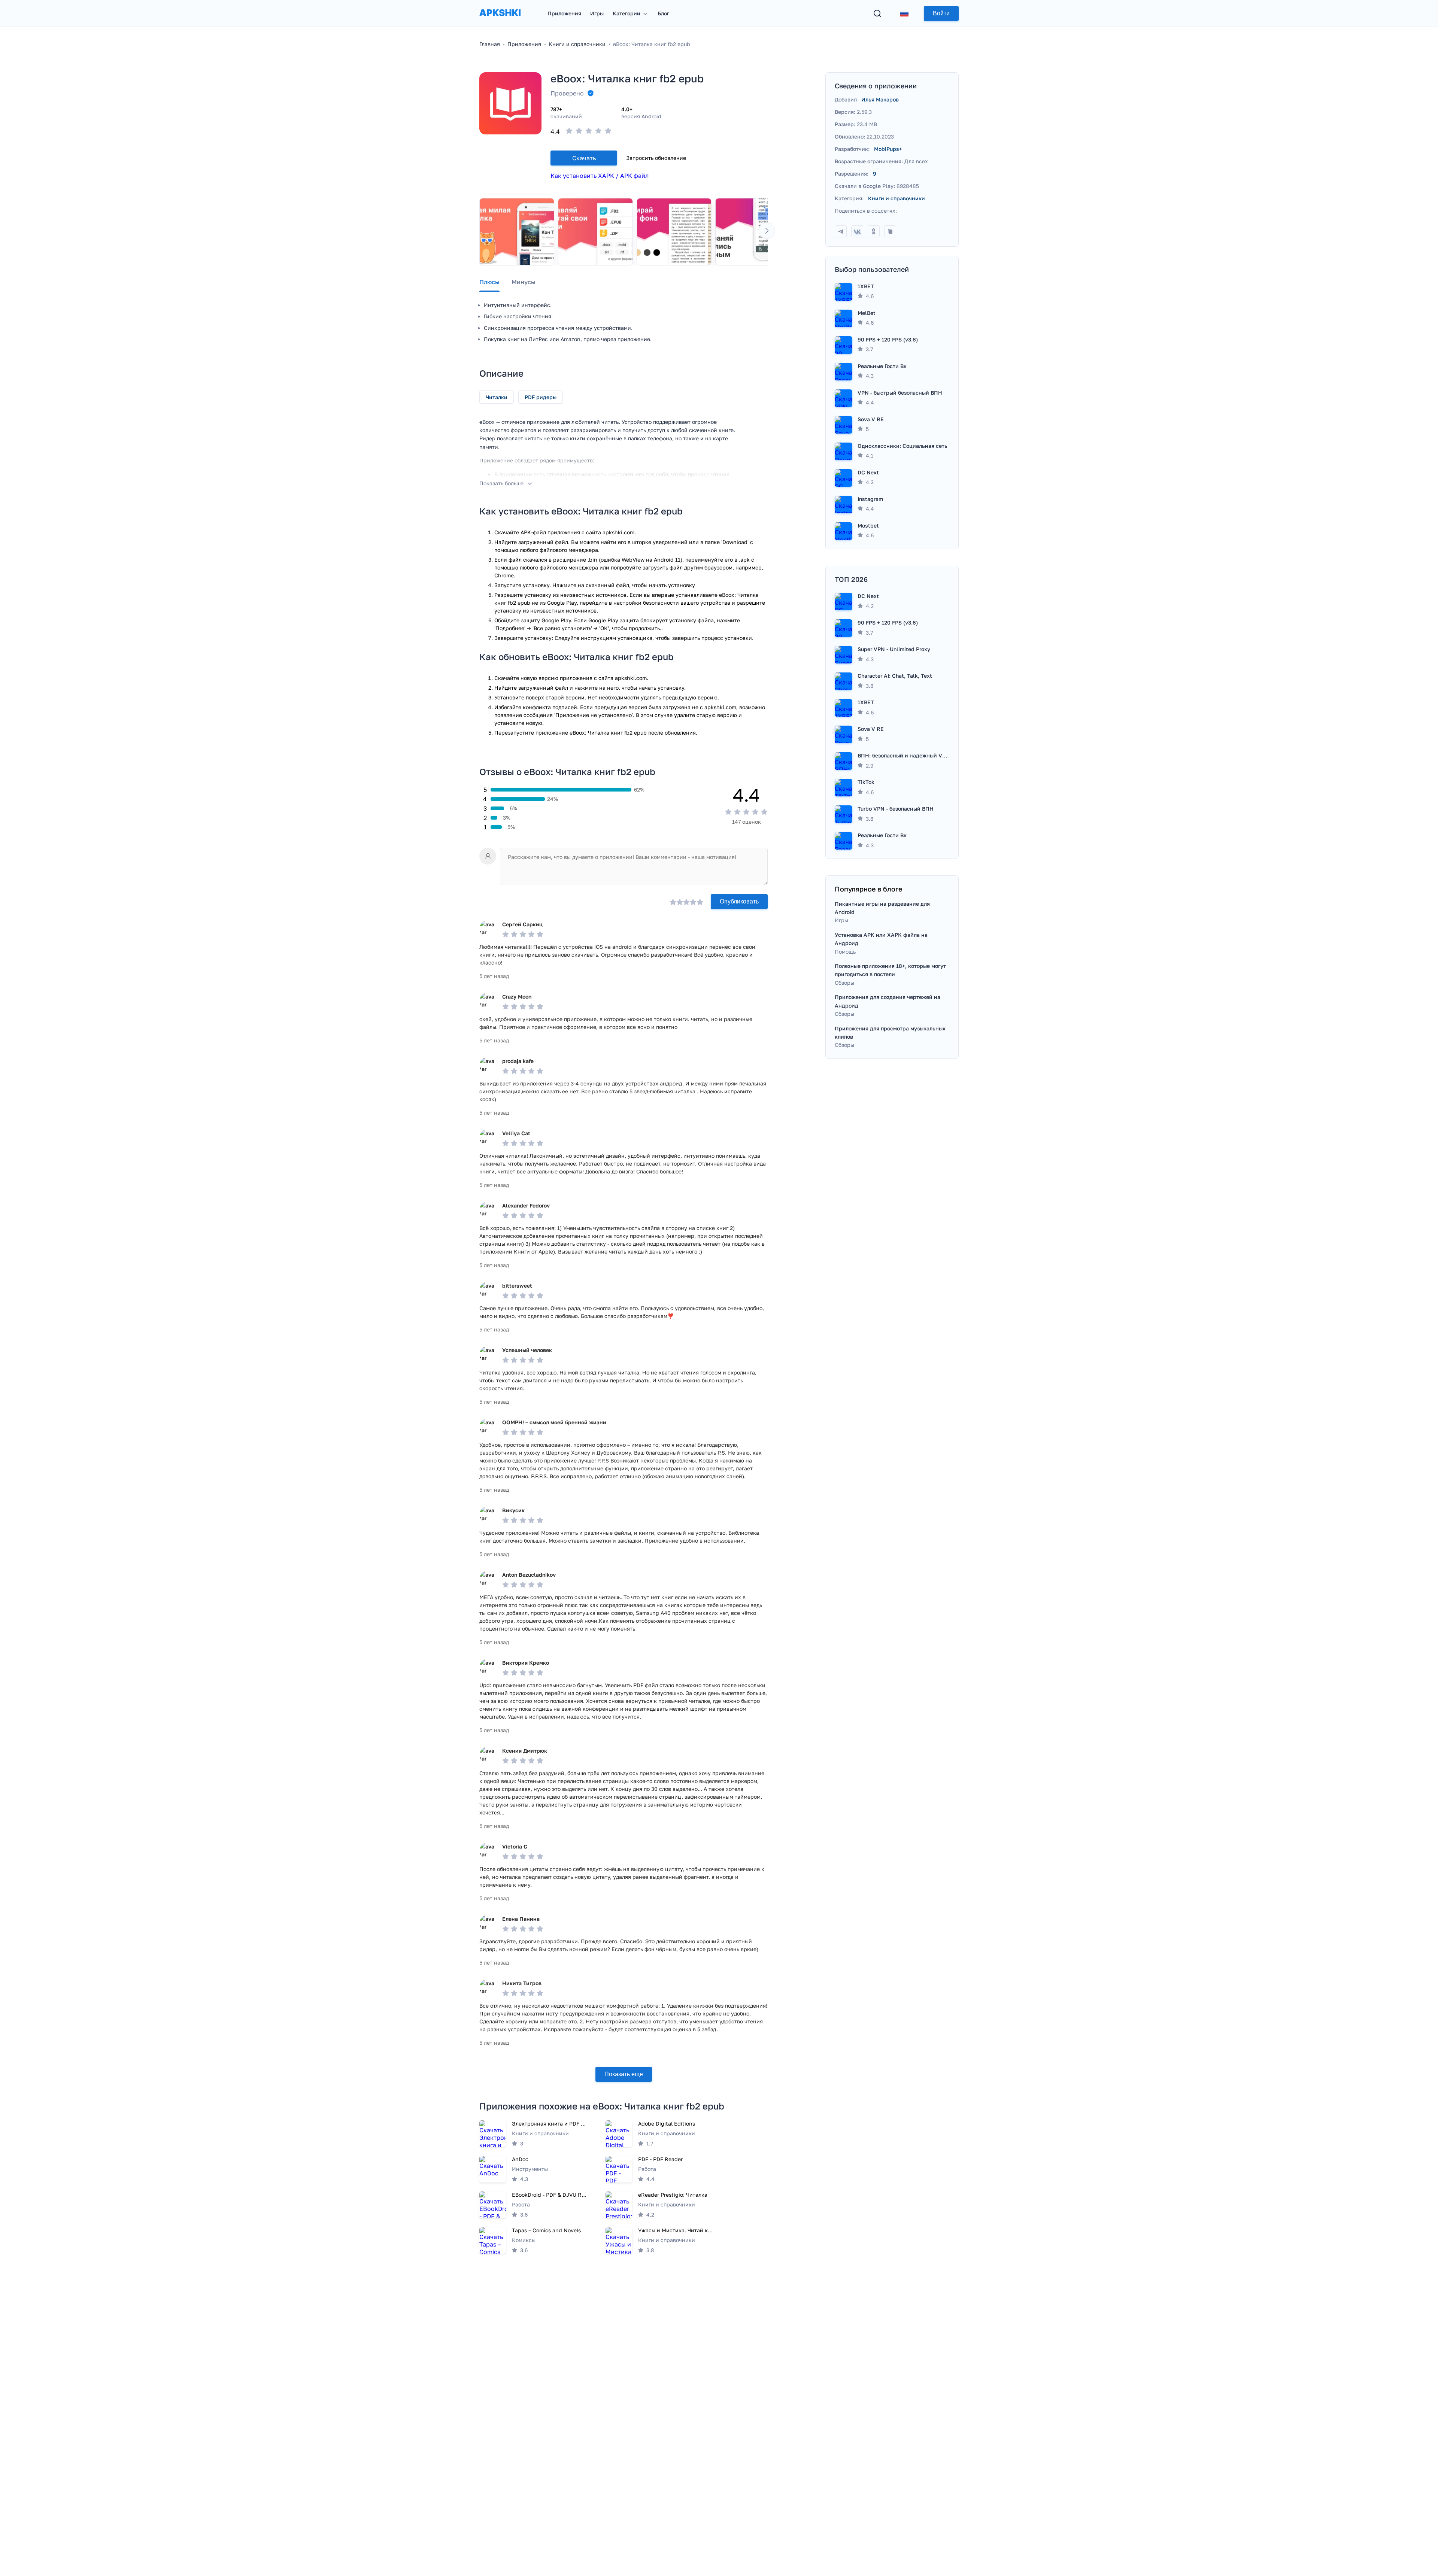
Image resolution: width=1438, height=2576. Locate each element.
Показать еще (624, 2074)
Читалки (497, 397)
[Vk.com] (857, 231)
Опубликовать (739, 901)
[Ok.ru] (874, 231)
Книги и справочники (897, 198)
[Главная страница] (500, 20)
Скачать (584, 158)
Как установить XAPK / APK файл (600, 176)
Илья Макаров (880, 99)
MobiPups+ (888, 149)
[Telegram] (841, 231)
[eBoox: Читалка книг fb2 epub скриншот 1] (517, 232)
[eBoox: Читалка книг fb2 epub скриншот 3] (674, 232)
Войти (941, 13)
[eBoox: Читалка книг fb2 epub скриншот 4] (753, 232)
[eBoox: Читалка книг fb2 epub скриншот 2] (595, 232)
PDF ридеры (541, 397)
